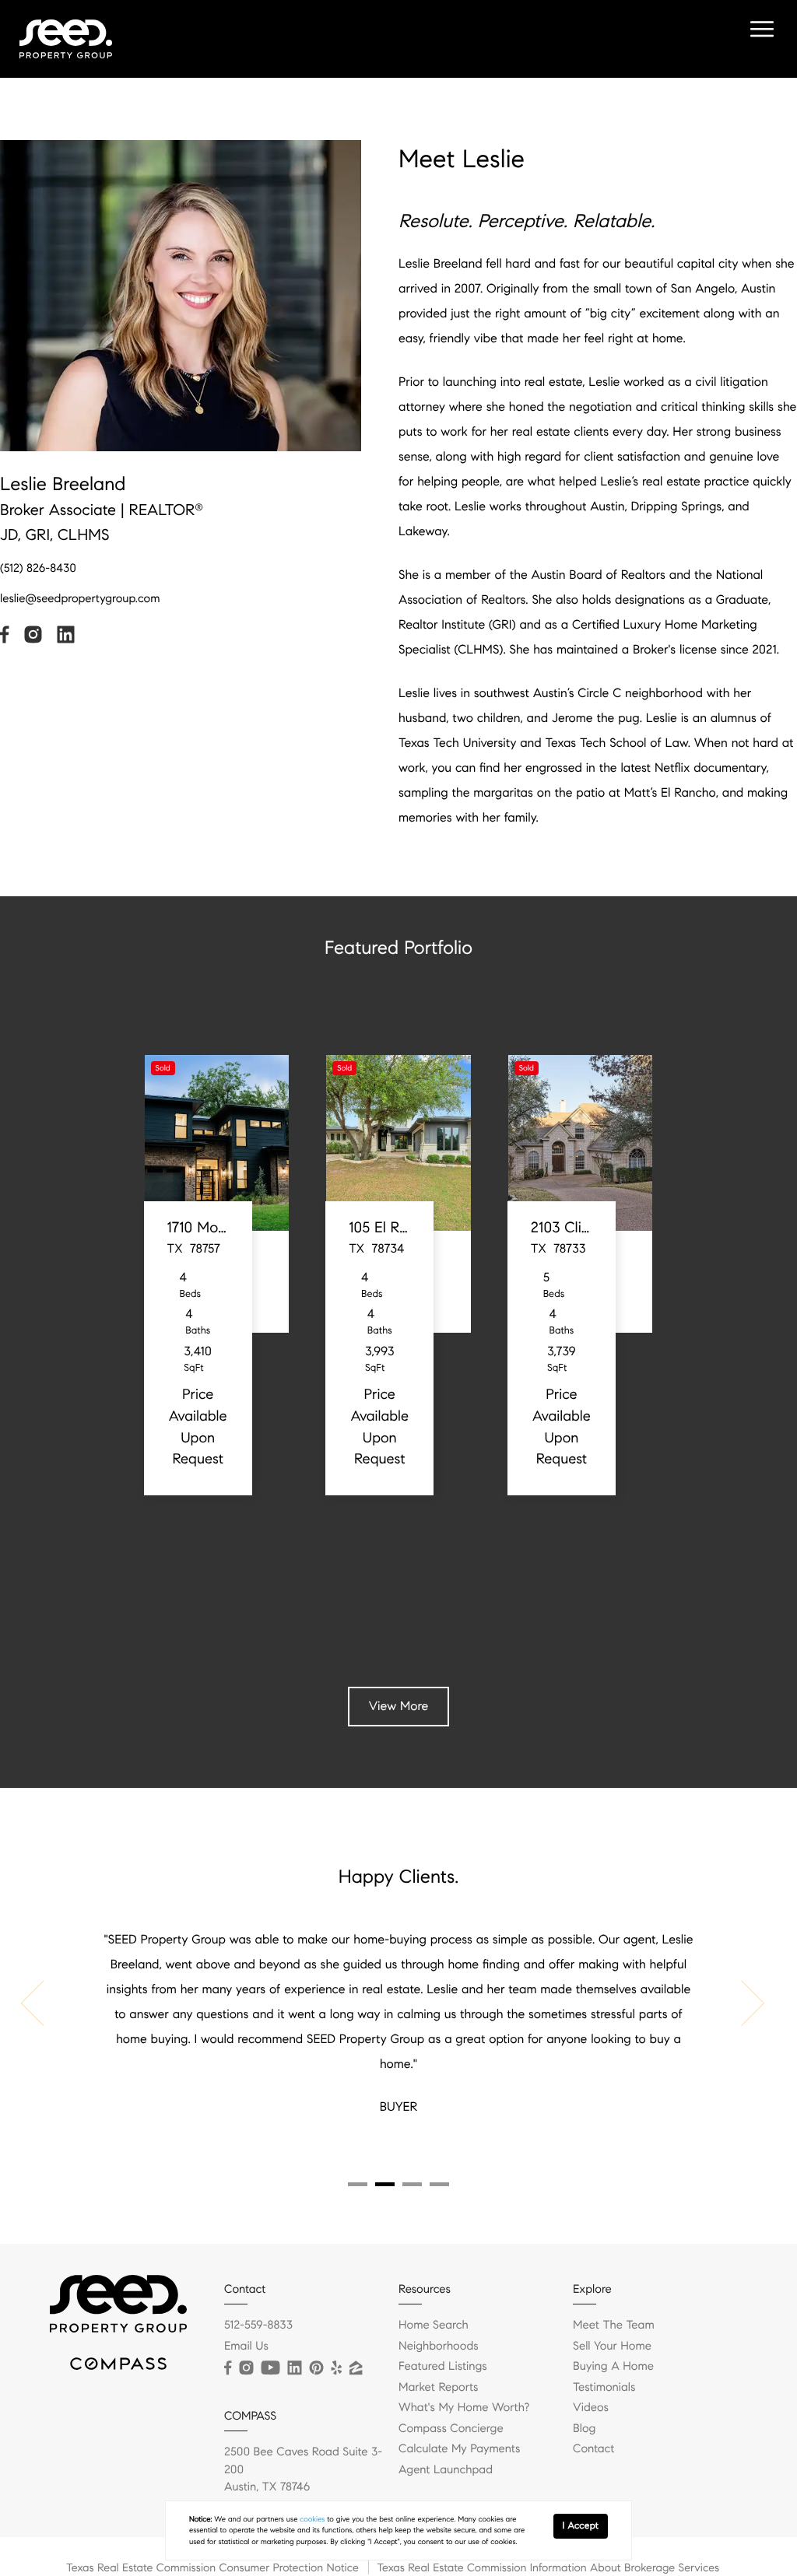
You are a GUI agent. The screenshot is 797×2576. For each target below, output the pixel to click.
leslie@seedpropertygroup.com (80, 599)
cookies (312, 2519)
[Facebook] (228, 2368)
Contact (593, 2449)
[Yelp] (336, 2368)
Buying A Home (613, 2367)
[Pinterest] (316, 2368)
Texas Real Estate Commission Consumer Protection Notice (212, 2567)
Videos (591, 2408)
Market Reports (439, 2388)
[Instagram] (246, 2368)
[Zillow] (356, 2368)
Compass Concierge (451, 2429)
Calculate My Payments (459, 2449)
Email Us (246, 2346)
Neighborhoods (439, 2346)
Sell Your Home (612, 2346)
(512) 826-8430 (38, 569)
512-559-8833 (258, 2325)
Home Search (434, 2325)
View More (399, 1707)
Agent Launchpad (446, 2470)
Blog (584, 2429)
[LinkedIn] (294, 2368)
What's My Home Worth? (464, 2408)
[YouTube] (270, 2368)
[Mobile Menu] (760, 31)
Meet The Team (614, 2325)
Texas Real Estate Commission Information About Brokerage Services (548, 2567)
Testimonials (604, 2388)
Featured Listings (443, 2367)
